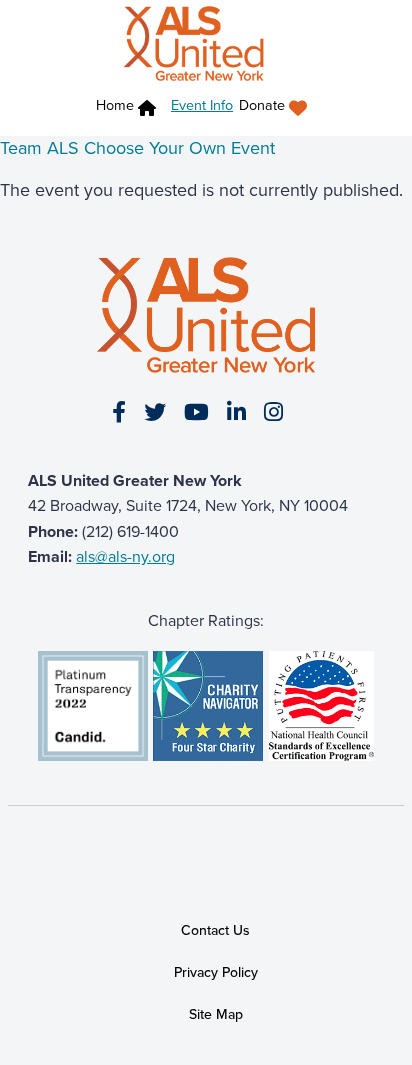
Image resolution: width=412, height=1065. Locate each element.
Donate (262, 105)
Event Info (202, 105)
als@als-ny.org (125, 556)
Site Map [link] (216, 1014)
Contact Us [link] (215, 930)
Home (115, 105)
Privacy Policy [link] (216, 972)
